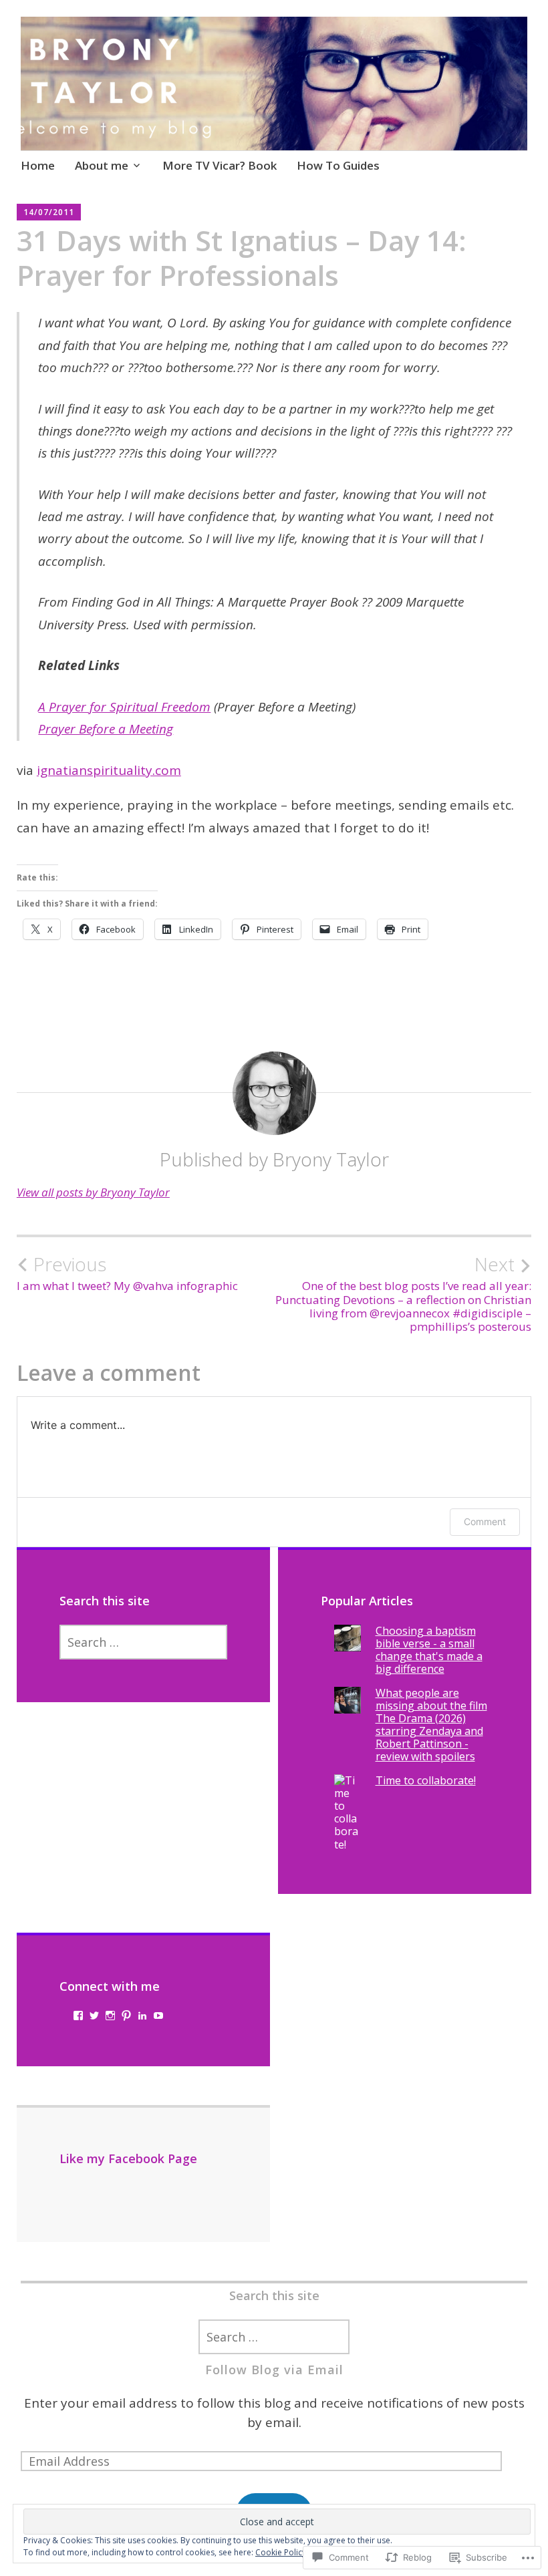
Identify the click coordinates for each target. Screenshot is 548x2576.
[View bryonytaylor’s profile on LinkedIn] (142, 2016)
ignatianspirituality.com (109, 770)
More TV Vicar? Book (220, 165)
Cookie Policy (281, 2552)
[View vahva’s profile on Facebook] (78, 2016)
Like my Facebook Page (128, 2158)
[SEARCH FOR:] (143, 1642)
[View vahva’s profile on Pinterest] (126, 2016)
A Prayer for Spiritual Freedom (124, 707)
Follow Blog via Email (274, 2370)
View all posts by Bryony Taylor (93, 1192)
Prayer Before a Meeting (106, 729)
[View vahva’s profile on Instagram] (110, 2016)
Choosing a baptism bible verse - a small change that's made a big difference (429, 1650)
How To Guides (338, 165)
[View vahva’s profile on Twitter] (94, 2016)
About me (102, 165)
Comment (485, 1521)
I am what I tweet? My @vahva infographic (127, 1273)
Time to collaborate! (426, 1780)
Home (38, 165)
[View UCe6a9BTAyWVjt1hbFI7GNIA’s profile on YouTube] (158, 2016)
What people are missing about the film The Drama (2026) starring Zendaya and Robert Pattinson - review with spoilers (431, 1725)
